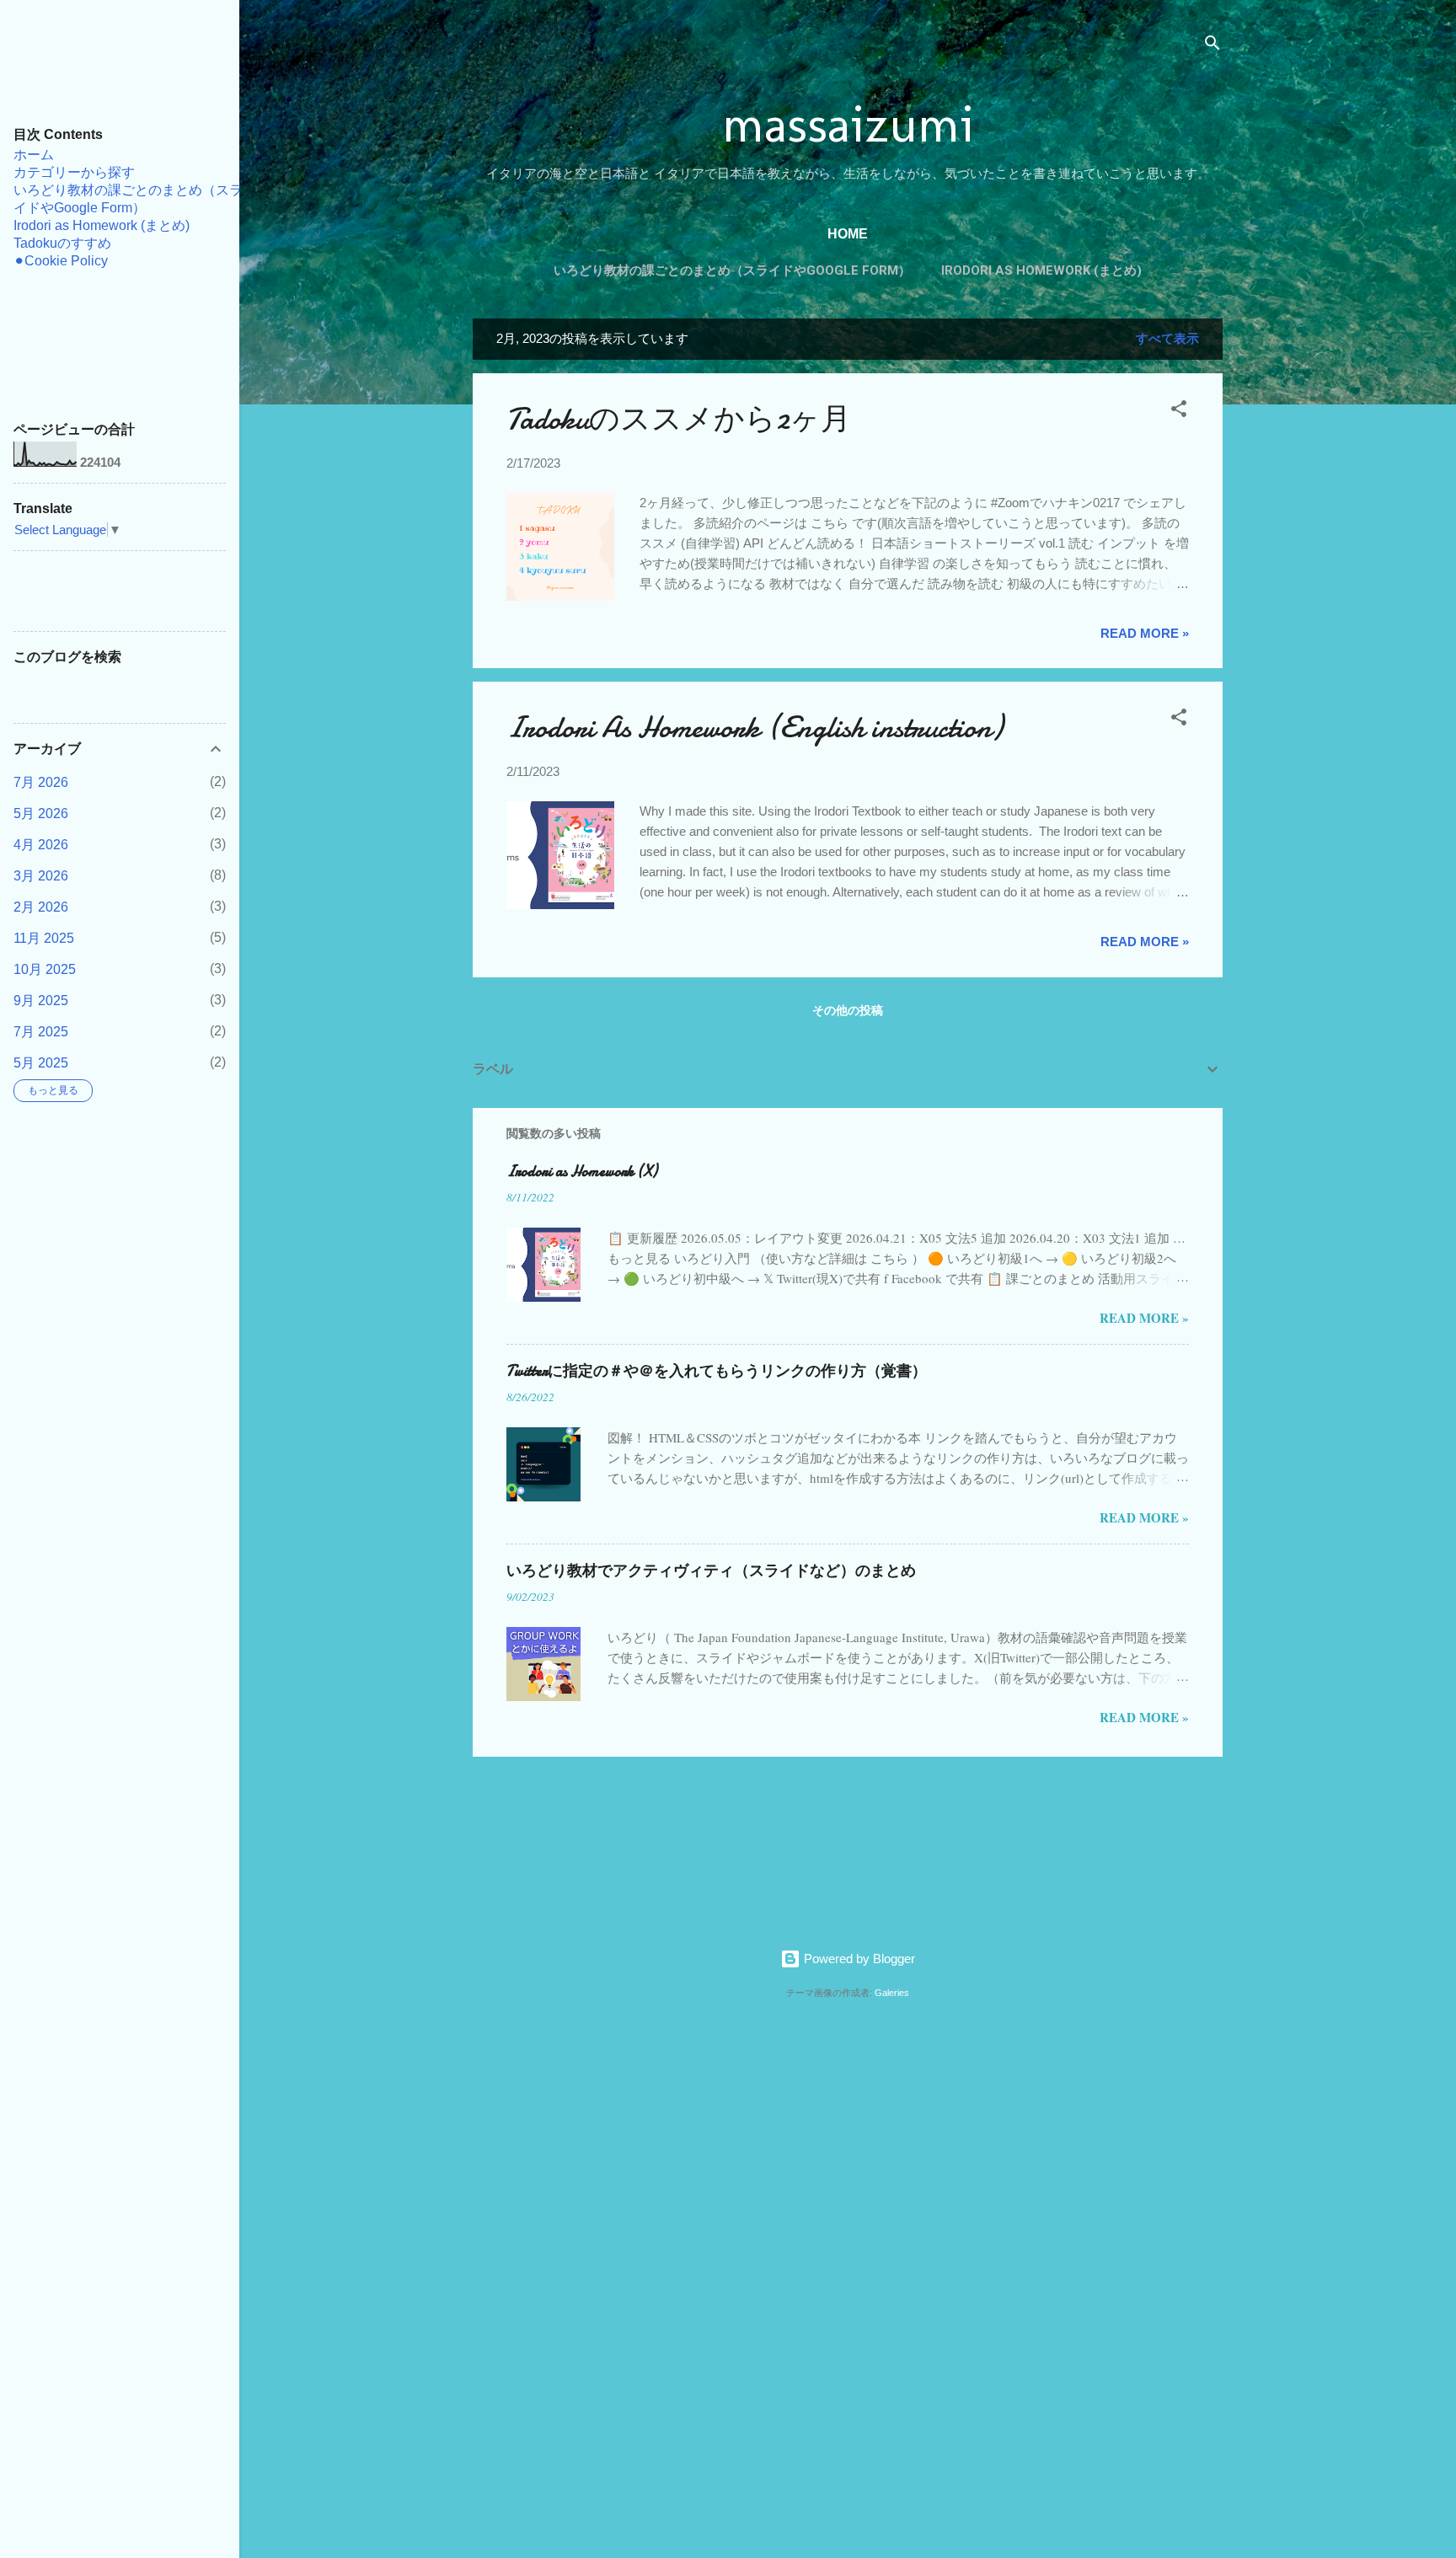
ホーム (34, 155)
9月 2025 (41, 1001)
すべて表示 (1167, 338)
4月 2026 (41, 845)
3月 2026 (41, 876)
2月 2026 (41, 907)
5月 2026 (41, 813)
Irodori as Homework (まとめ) (1041, 270)
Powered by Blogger (858, 1959)
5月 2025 (41, 1063)
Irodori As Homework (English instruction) (755, 728)
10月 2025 (45, 969)
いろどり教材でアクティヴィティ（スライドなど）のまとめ (711, 1571)
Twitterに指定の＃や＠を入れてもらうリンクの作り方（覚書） (717, 1371)
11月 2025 (44, 938)
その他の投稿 (848, 1010)
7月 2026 (41, 782)
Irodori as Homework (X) (582, 1172)
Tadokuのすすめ (62, 243)
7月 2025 (41, 1032)
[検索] (1212, 46)
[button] (1179, 412)
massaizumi (848, 124)
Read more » (1145, 633)
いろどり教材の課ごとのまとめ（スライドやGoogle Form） (732, 270)
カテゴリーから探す (74, 172)
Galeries (892, 1993)
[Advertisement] (527, 2269)
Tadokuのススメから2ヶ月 (679, 419)
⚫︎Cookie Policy (61, 261)
